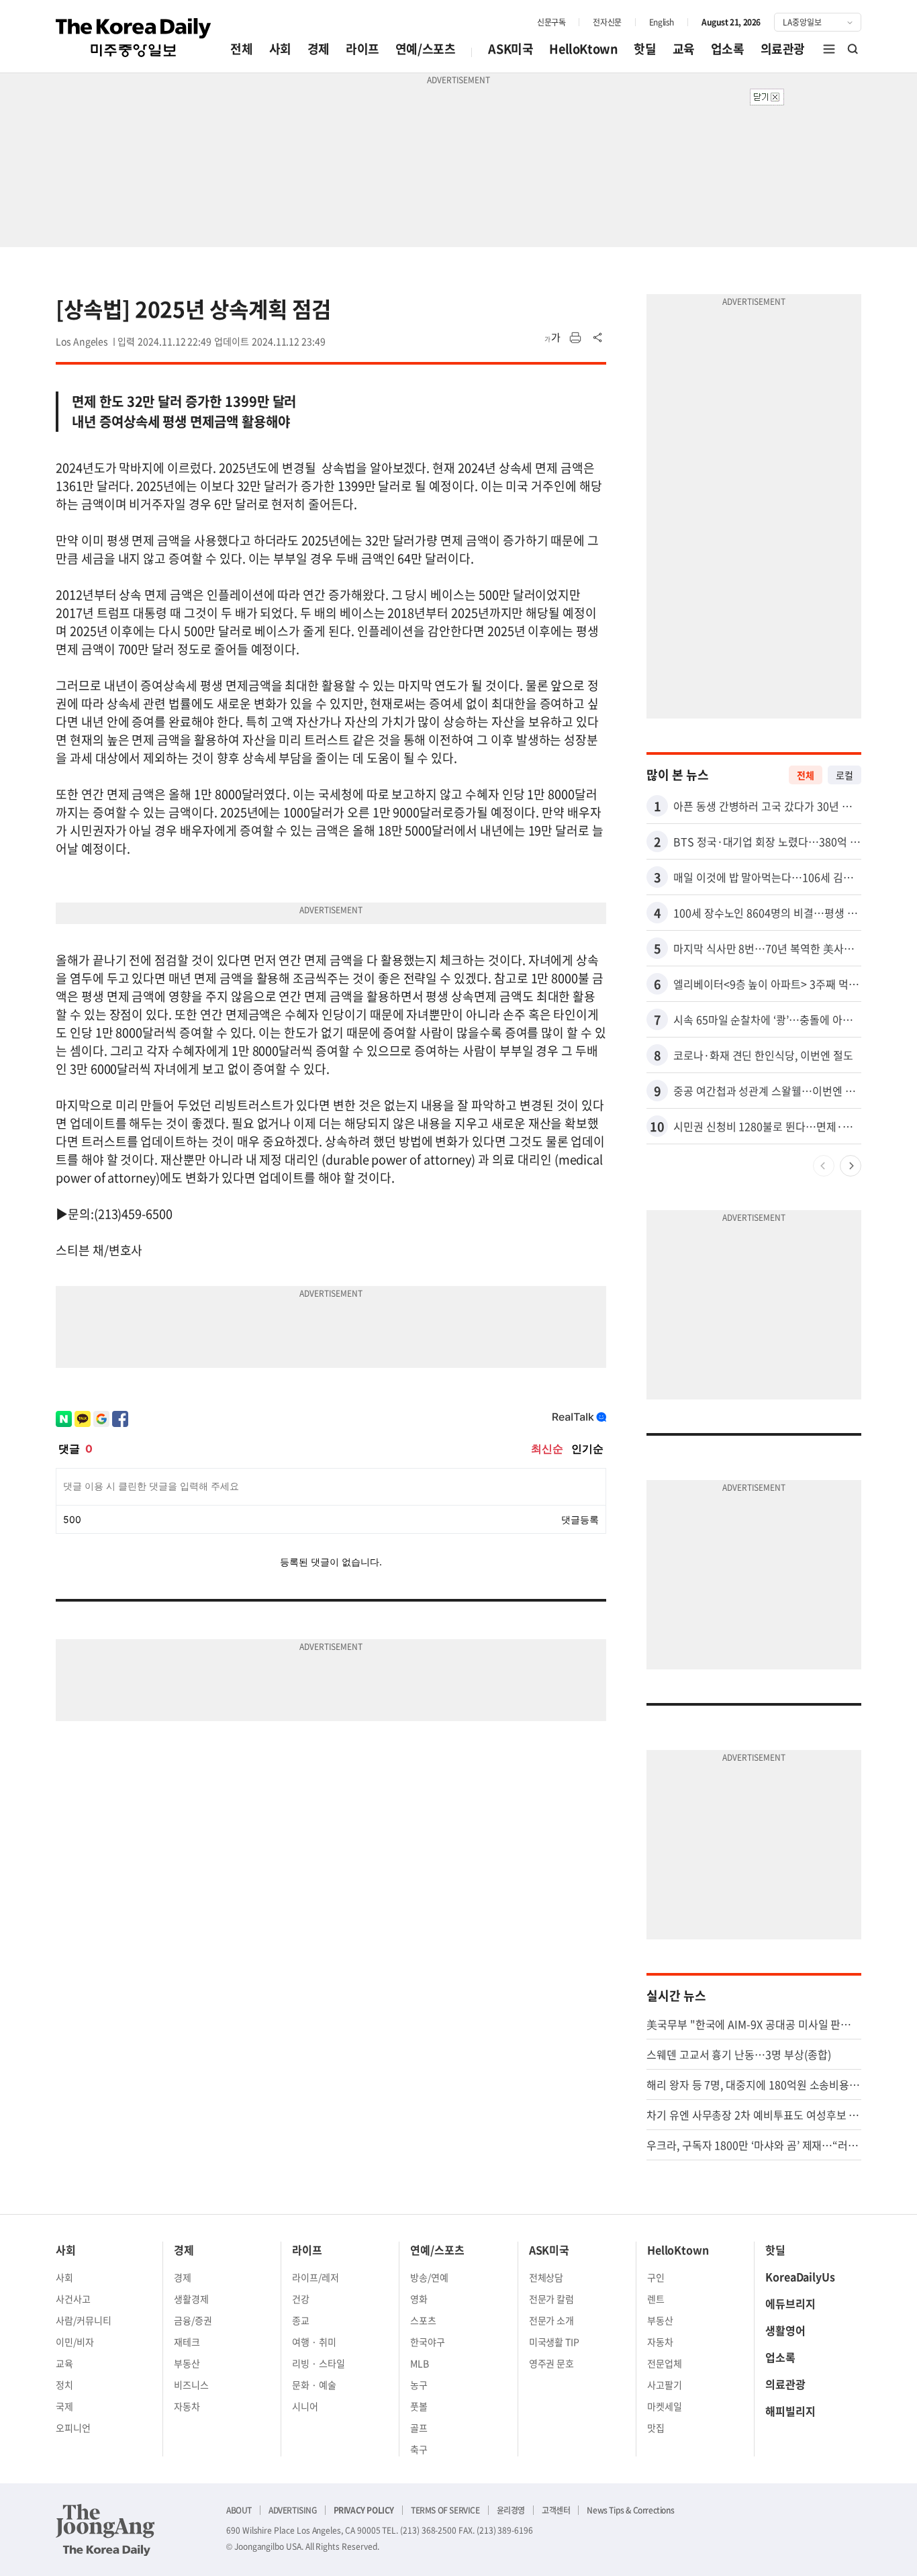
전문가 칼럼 (552, 2299)
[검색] (853, 49)
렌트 (656, 2299)
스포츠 (423, 2320)
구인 (656, 2277)
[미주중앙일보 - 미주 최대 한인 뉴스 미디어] (134, 38)
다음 (851, 1166)
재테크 (187, 2342)
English (662, 22)
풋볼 (419, 2406)
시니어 (305, 2406)
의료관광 (783, 49)
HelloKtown (583, 49)
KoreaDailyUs (800, 2276)
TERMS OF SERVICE (445, 2510)
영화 (419, 2299)
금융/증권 (193, 2320)
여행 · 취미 (314, 2342)
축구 (419, 2449)
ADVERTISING (293, 2510)
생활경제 (191, 2299)
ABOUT (239, 2510)
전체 (241, 49)
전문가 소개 (552, 2320)
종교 (301, 2320)
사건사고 (73, 2299)
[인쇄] (575, 338)
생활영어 (785, 2330)
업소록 (728, 49)
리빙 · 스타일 (319, 2363)
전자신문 (607, 22)
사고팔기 (665, 2385)
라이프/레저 (316, 2277)
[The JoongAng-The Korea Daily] (105, 2530)
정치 (64, 2385)
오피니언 (73, 2428)
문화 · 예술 (314, 2385)
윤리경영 (511, 2510)
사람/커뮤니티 (84, 2320)
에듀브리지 (790, 2303)
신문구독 (551, 22)
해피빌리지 (790, 2411)
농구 (419, 2385)
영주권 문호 (552, 2363)
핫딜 (645, 49)
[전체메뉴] (829, 49)
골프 (419, 2428)
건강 (301, 2299)
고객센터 (556, 2510)
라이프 (363, 49)
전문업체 (665, 2363)
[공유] (598, 338)
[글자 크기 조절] (552, 338)
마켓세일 (665, 2406)
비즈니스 (191, 2385)
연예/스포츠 (426, 49)
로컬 (844, 775)
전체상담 (546, 2277)
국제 (64, 2406)
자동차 (187, 2406)
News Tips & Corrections (630, 2510)
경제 (319, 49)
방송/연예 (429, 2277)
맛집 (656, 2428)
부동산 (187, 2363)
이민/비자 (75, 2342)
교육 (684, 49)
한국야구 (428, 2342)
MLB (420, 2363)
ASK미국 (511, 49)
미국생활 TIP (554, 2342)
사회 (280, 49)
